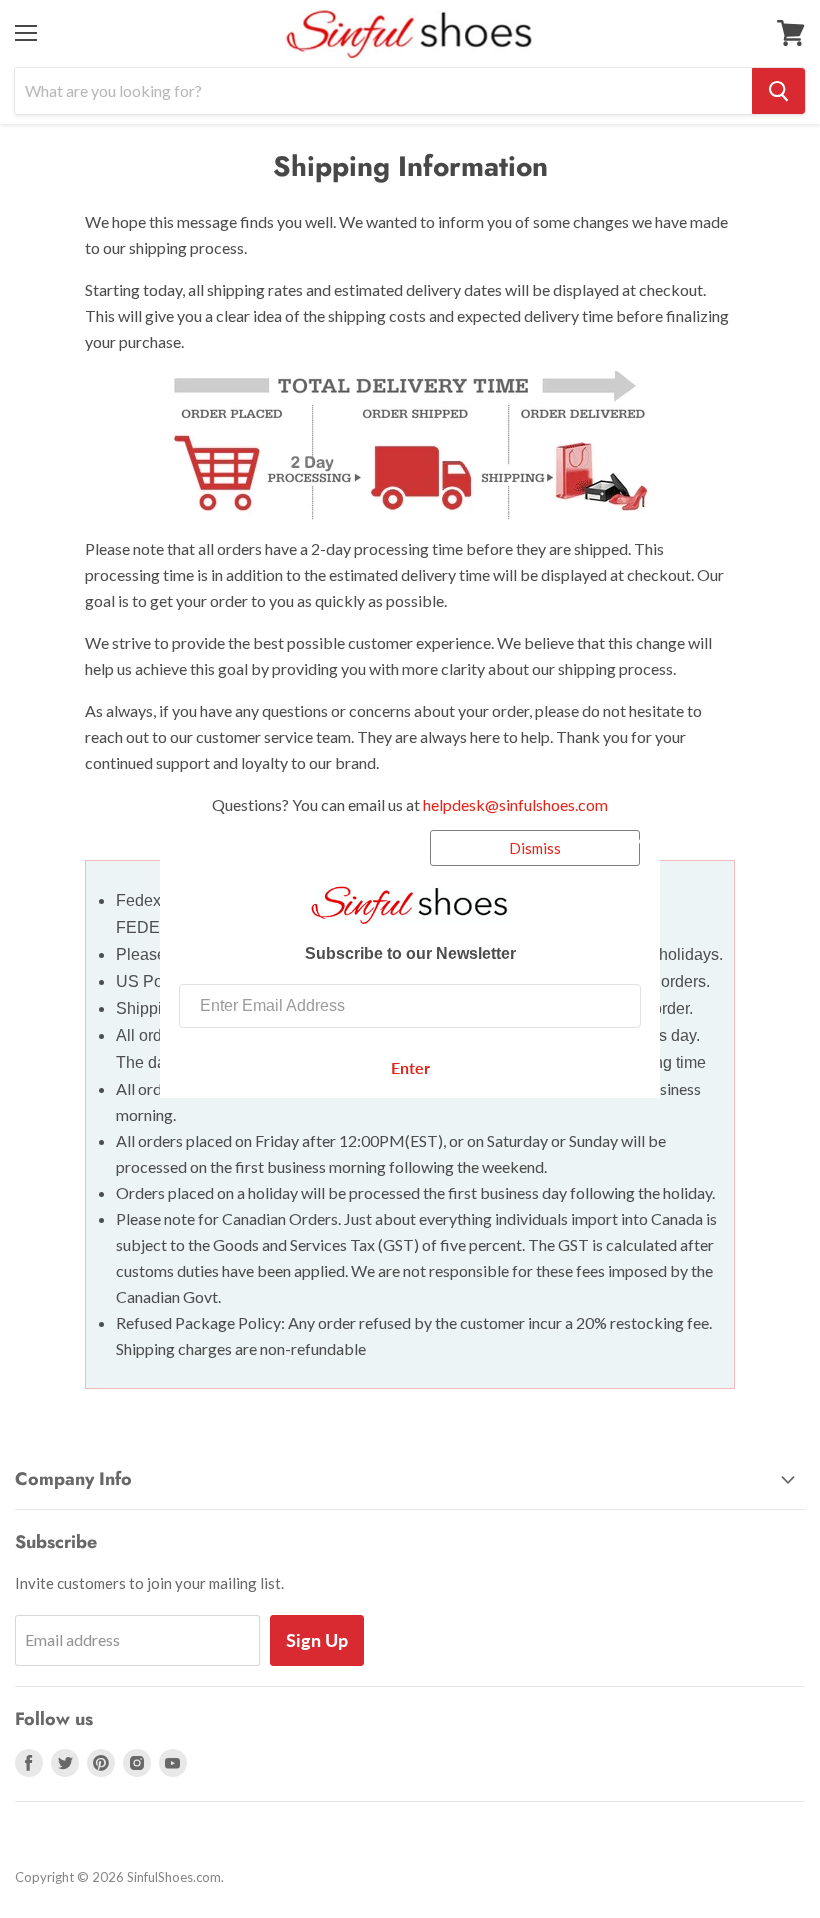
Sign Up (317, 1640)
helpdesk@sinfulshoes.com (515, 804)
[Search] (778, 91)
